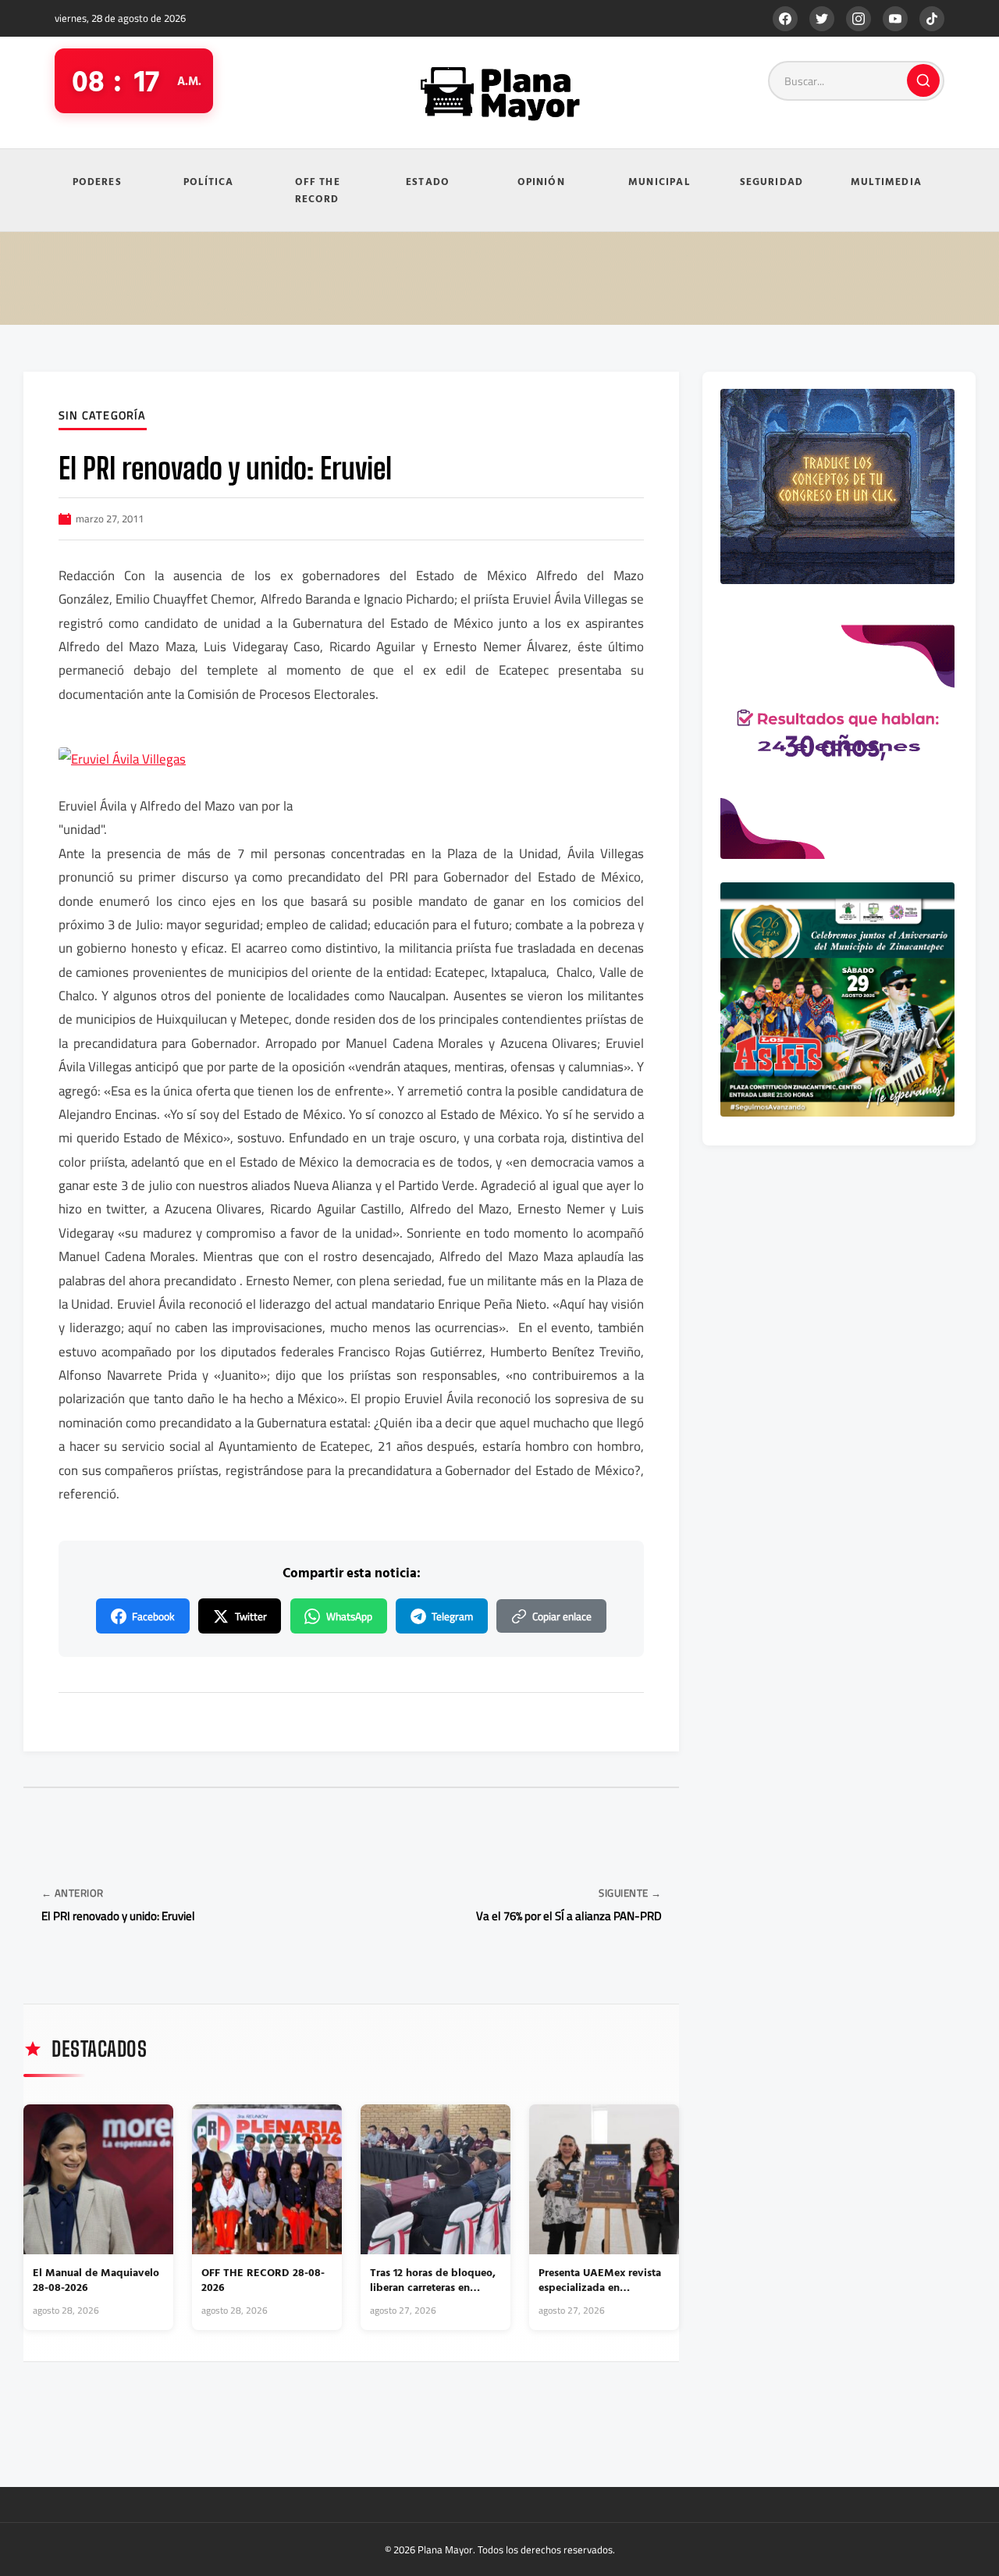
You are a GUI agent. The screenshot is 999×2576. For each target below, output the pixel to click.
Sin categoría (103, 416)
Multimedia (886, 181)
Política (209, 181)
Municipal (659, 181)
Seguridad (772, 181)
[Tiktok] (932, 19)
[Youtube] (895, 19)
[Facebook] (785, 19)
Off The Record (318, 190)
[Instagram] (859, 19)
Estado (428, 181)
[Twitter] (822, 19)
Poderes (97, 181)
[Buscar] (923, 80)
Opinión (541, 181)
